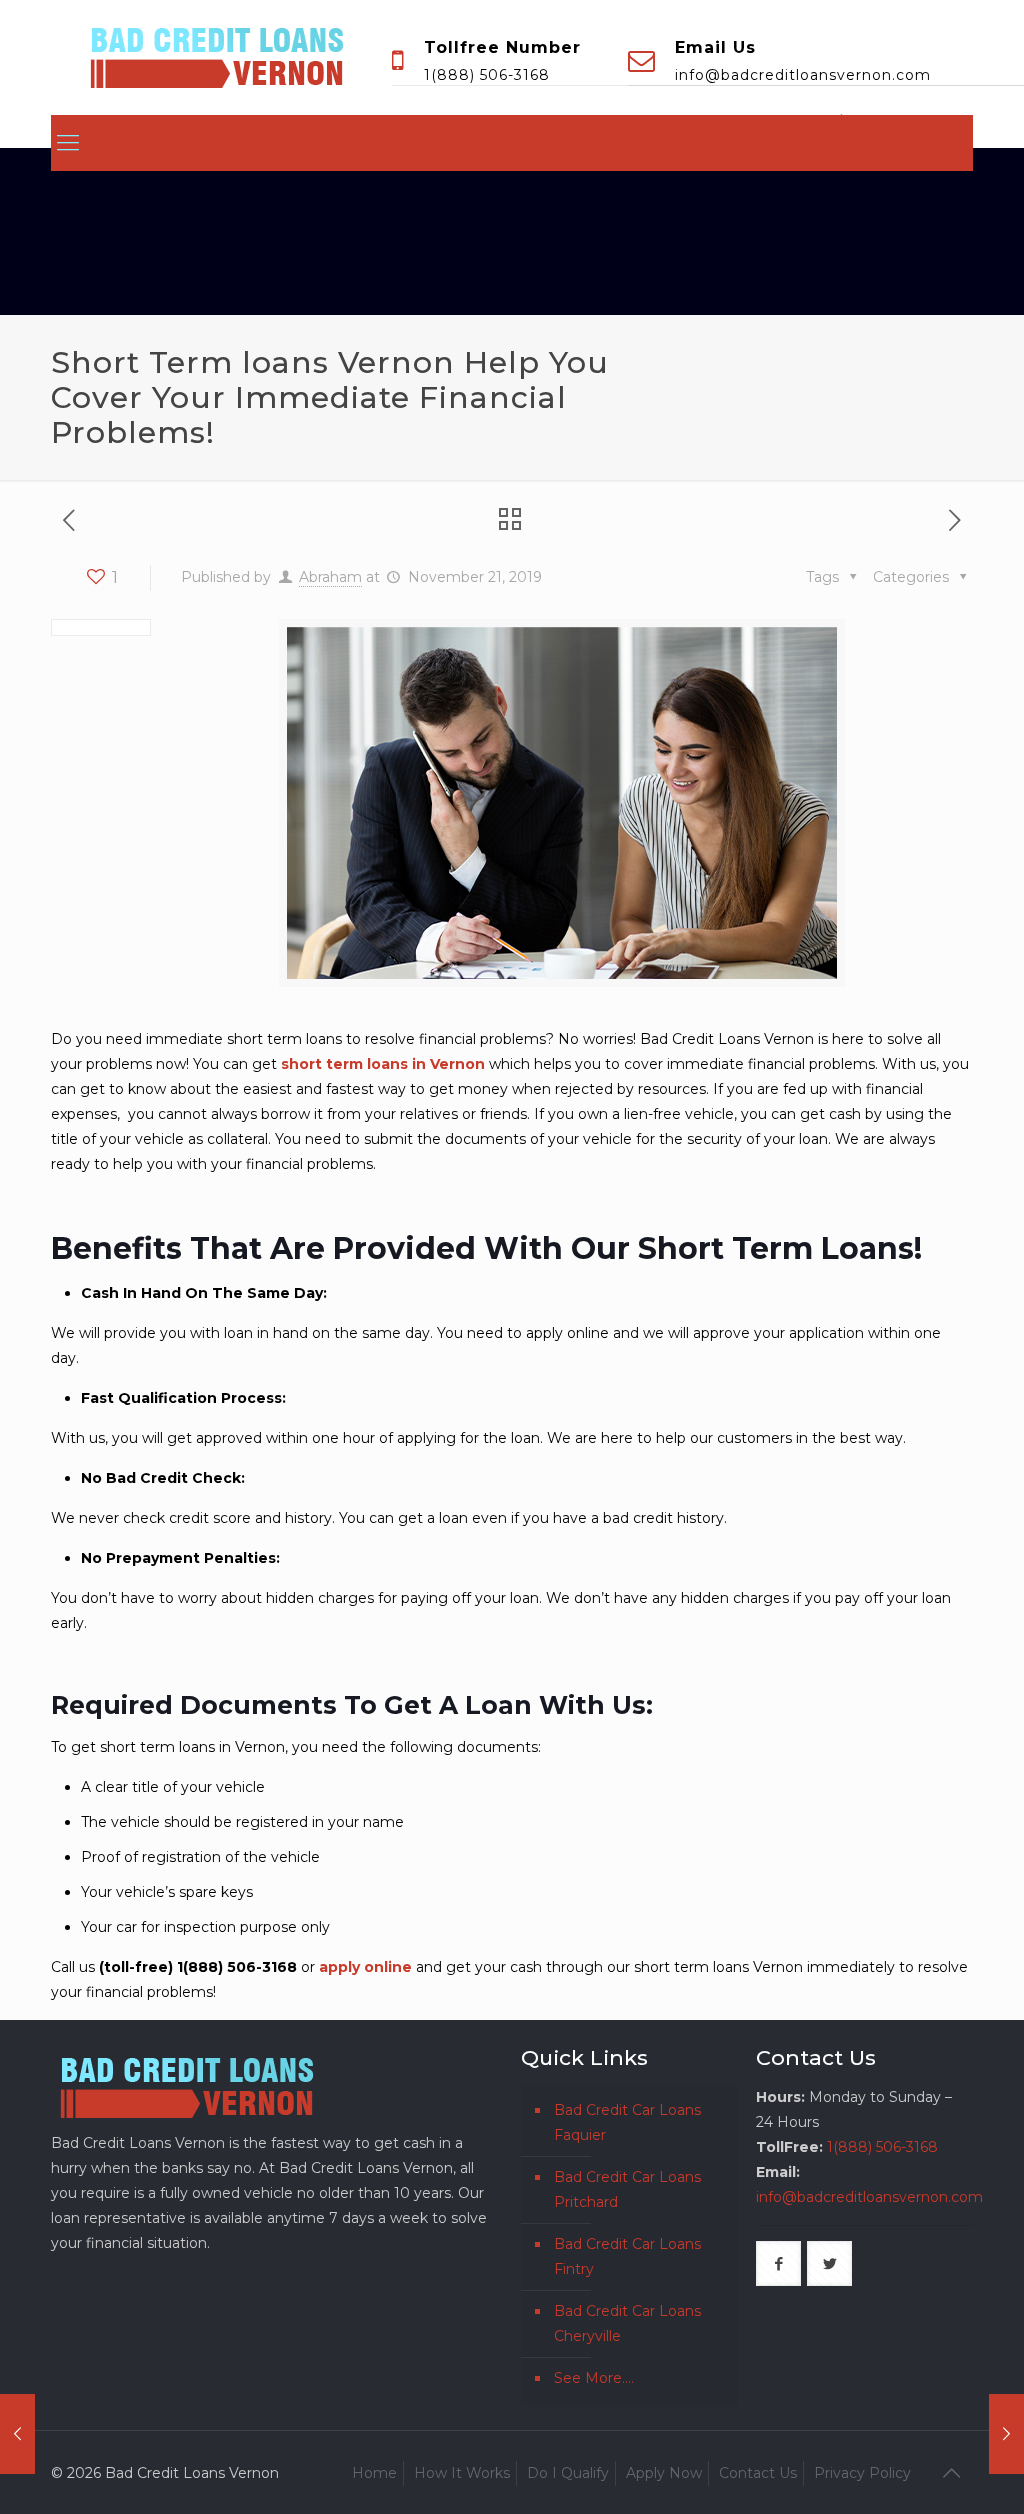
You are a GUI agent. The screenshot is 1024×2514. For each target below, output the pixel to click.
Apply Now (664, 2473)
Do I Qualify (568, 2473)
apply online (363, 1967)
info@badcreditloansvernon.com (803, 75)
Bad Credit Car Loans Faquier (627, 2122)
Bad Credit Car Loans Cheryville (627, 2323)
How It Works (462, 2473)
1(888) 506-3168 (487, 75)
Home (374, 2473)
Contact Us (758, 2473)
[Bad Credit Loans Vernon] (217, 54)
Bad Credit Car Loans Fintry (627, 2256)
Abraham (330, 577)
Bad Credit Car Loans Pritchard (627, 2189)
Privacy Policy (862, 2473)
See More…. (594, 2378)
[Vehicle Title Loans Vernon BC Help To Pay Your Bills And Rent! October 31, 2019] (17, 2434)
